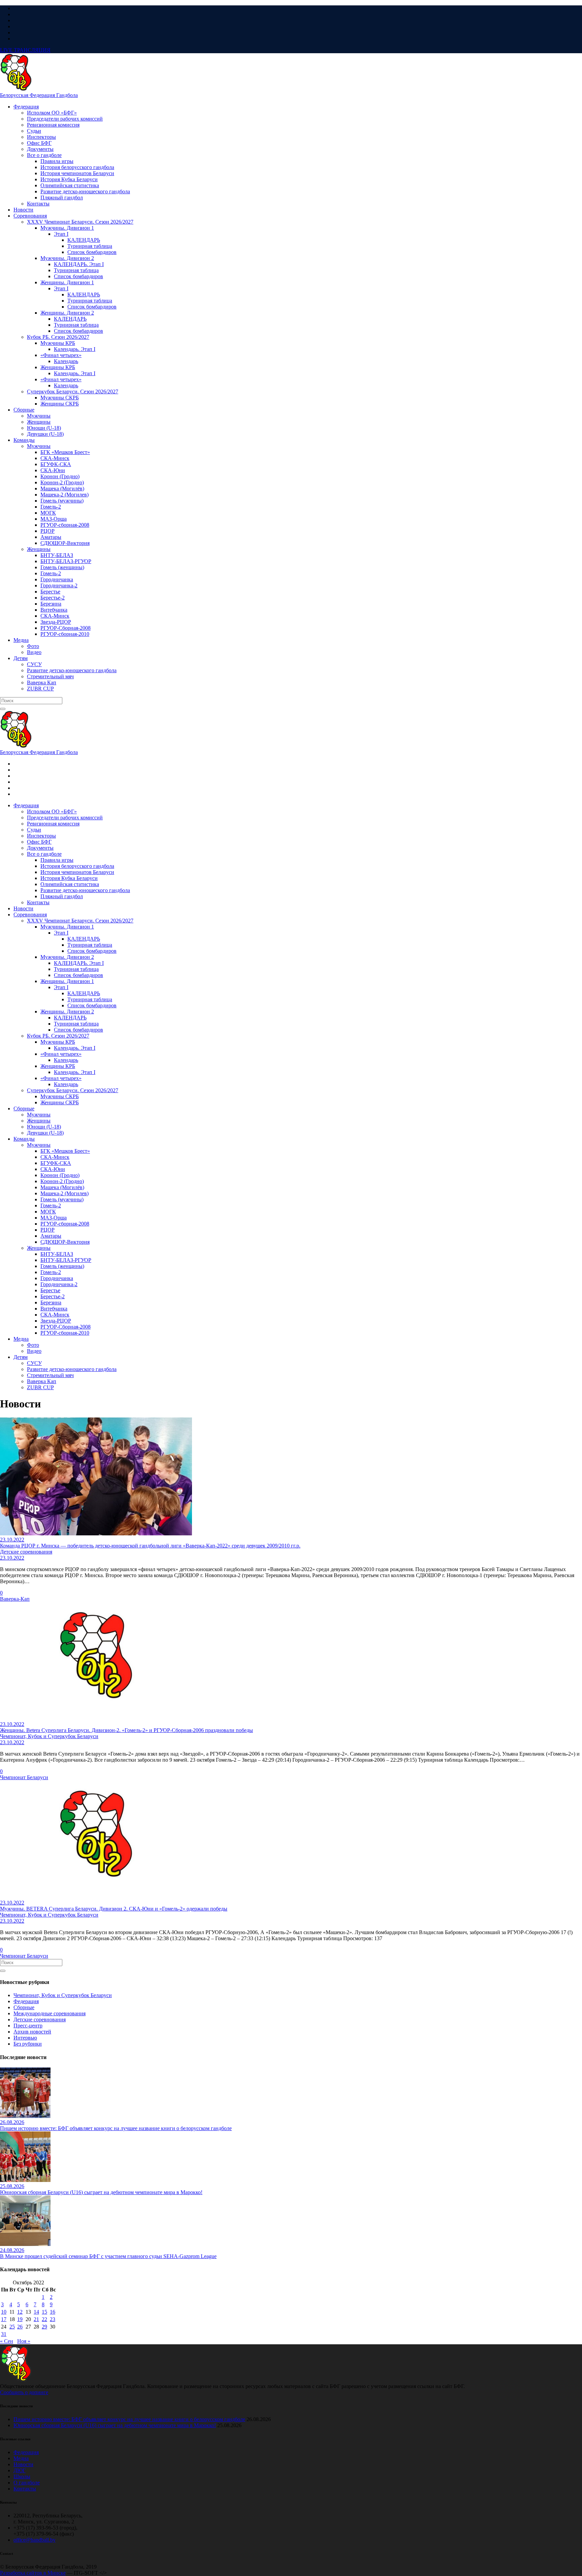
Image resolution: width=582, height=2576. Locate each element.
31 (4, 2334)
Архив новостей (32, 2032)
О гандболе (27, 2483)
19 (20, 2319)
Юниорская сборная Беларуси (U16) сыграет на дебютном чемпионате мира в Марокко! (115, 2425)
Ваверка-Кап (15, 1599)
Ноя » (24, 2341)
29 (44, 2327)
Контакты (25, 2489)
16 (53, 2312)
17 (4, 2319)
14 (36, 2312)
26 (20, 2327)
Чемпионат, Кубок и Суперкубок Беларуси (63, 1995)
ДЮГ (20, 2470)
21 (36, 2319)
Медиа (21, 2458)
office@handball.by (35, 2540)
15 (44, 2312)
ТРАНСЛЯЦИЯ (25, 50)
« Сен (7, 2341)
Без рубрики (28, 2044)
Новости (23, 2464)
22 (44, 2319)
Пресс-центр (28, 2026)
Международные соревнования (50, 2013)
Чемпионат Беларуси (24, 1777)
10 (4, 2312)
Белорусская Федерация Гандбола (39, 95)
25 (12, 2327)
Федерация (26, 2001)
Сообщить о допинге (24, 2392)
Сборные (24, 2007)
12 (20, 2312)
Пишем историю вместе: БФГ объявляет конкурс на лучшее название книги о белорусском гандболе (129, 2419)
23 (53, 2319)
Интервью (25, 2038)
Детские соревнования (40, 2019)
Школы (22, 2476)
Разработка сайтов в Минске (33, 2573)
